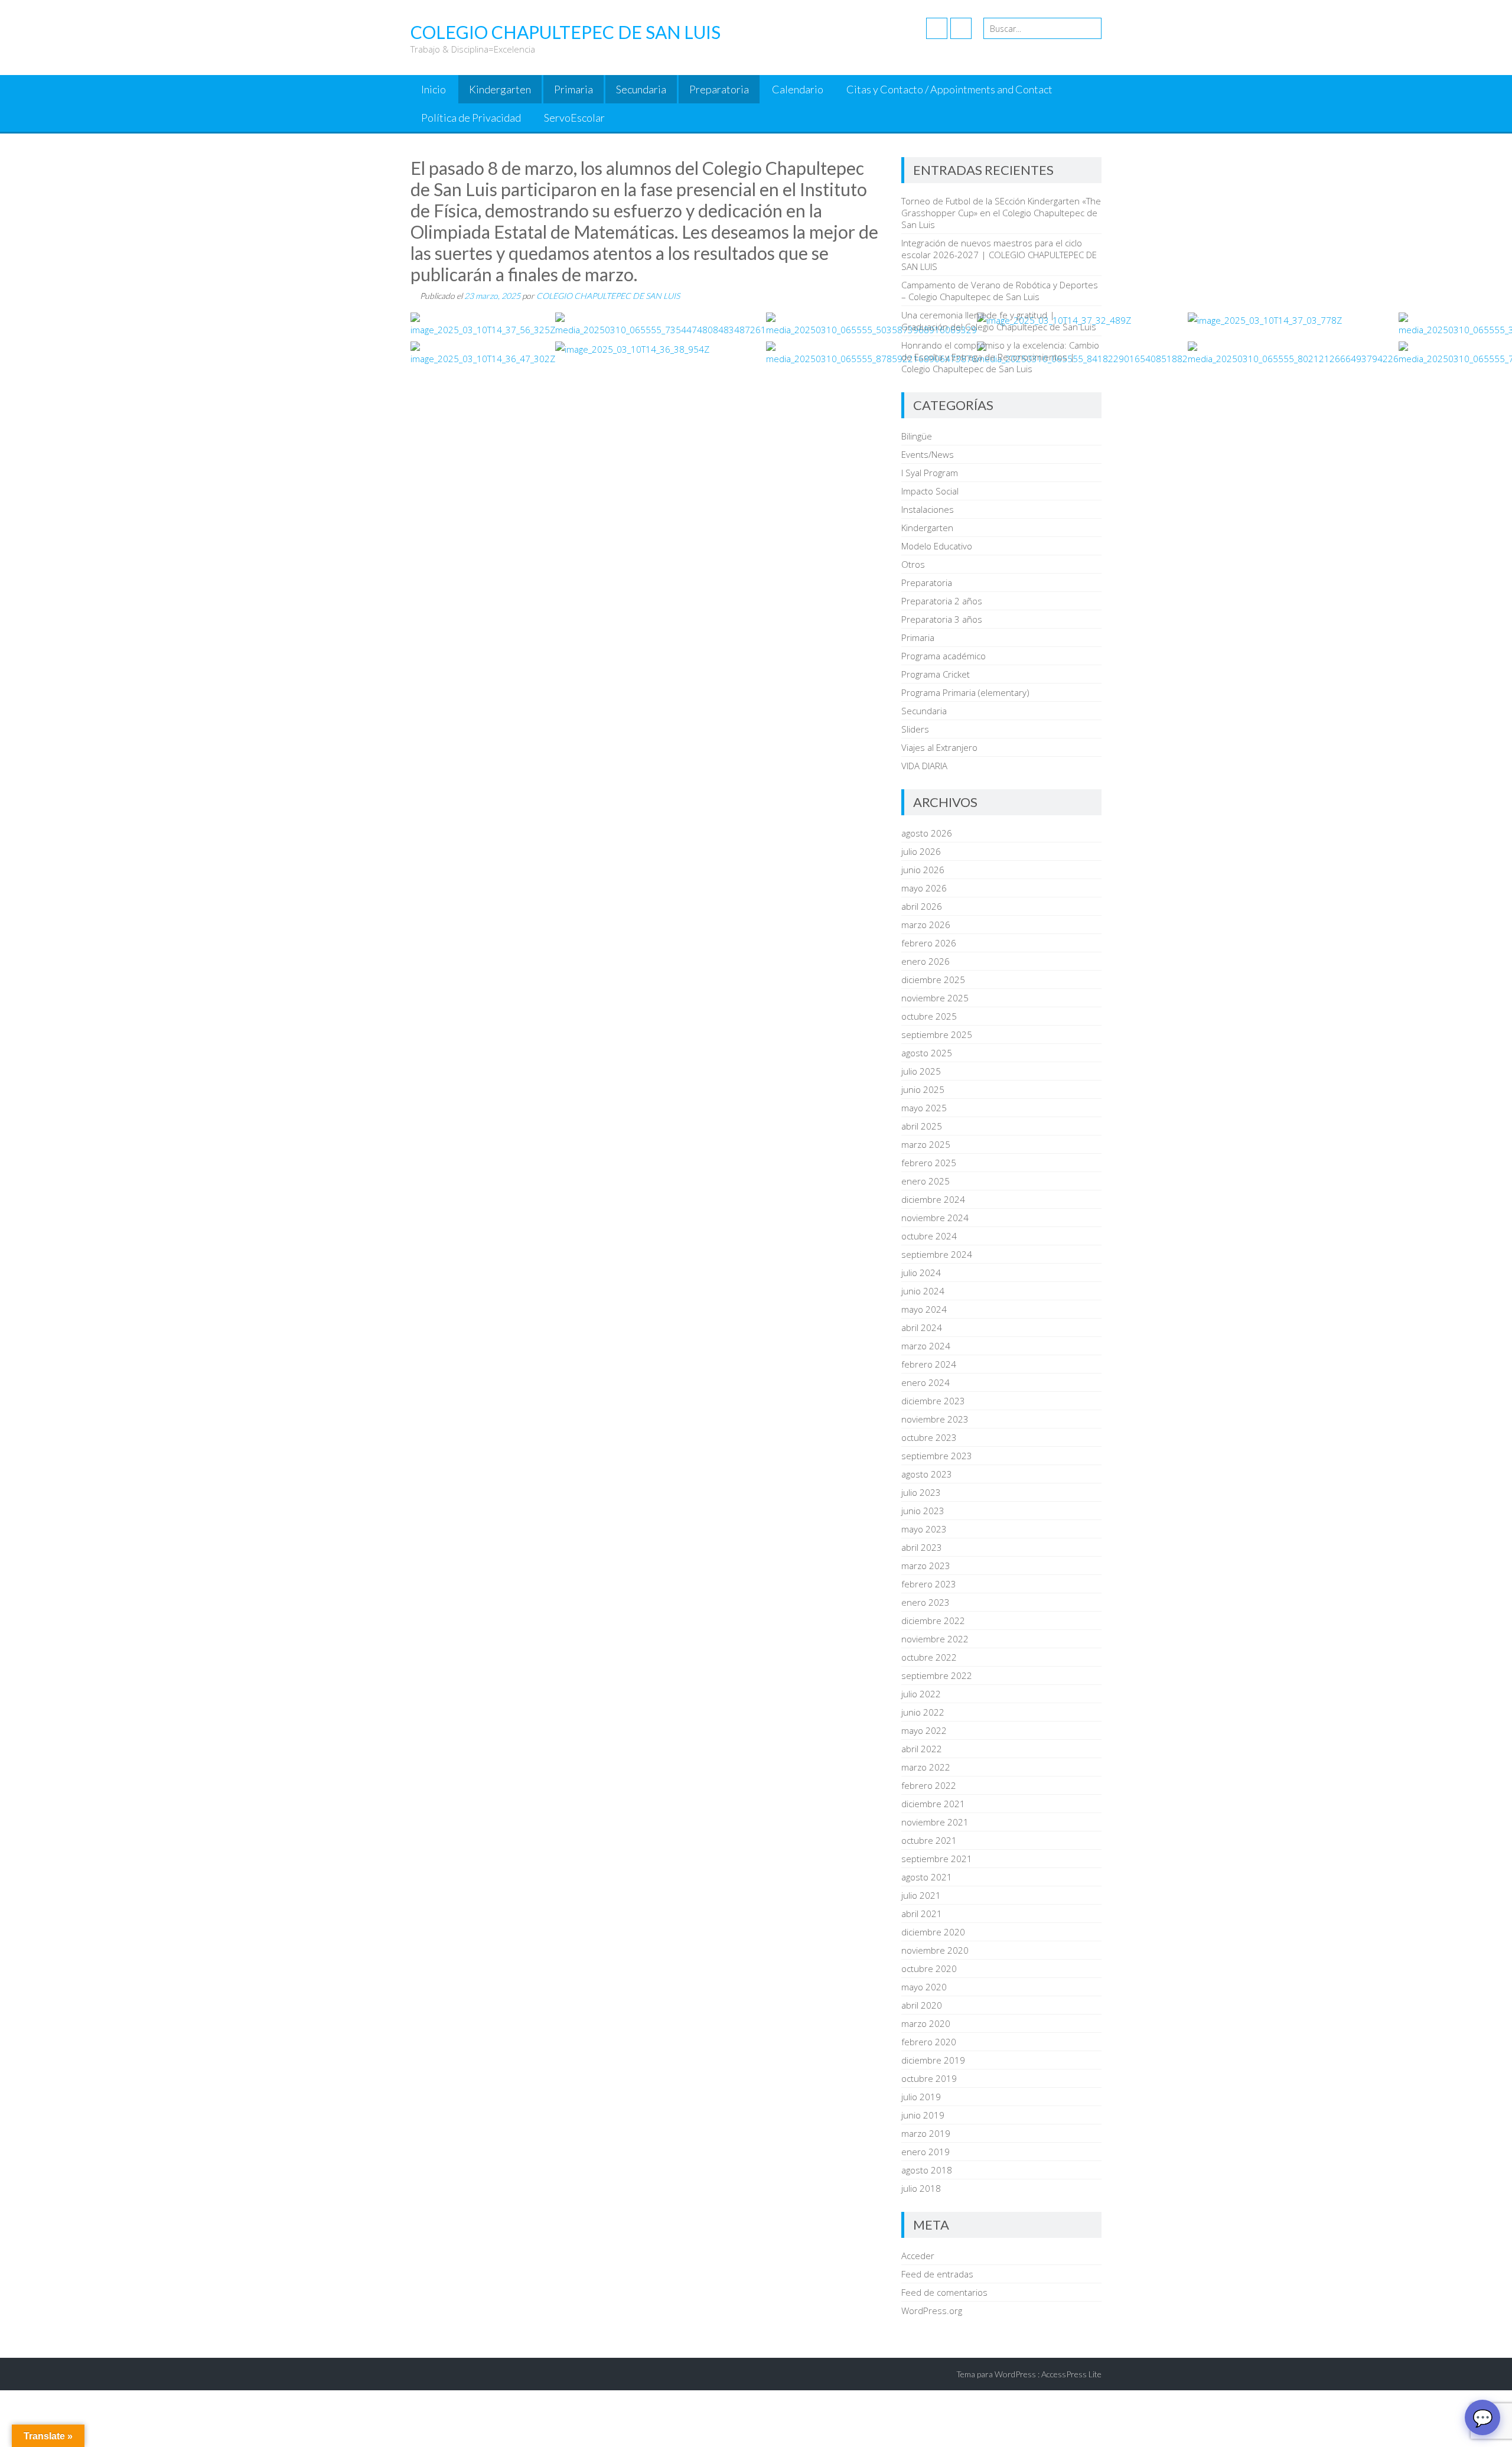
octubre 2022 (929, 1657)
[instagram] (961, 28)
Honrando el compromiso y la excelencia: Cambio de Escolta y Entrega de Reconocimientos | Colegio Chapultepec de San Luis (1000, 357)
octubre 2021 (929, 1840)
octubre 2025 (929, 1016)
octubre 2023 (929, 1437)
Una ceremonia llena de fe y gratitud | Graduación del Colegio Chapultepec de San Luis (999, 321)
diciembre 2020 (933, 1932)
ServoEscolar (574, 118)
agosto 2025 (927, 1053)
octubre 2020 (929, 1968)
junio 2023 (923, 1511)
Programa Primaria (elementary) (965, 692)
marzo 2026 (926, 925)
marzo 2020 (926, 2023)
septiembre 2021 (937, 1859)
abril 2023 (922, 1547)
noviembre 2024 (935, 1218)
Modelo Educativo (937, 546)
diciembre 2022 (933, 1621)
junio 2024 (923, 1291)
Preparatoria (719, 89)
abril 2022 (922, 1749)
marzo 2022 (926, 1767)
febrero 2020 (929, 2042)
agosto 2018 (927, 2170)
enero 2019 (926, 2152)
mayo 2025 (924, 1108)
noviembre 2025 (935, 998)
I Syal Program (930, 473)
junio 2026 (923, 870)
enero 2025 (926, 1181)
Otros (913, 564)
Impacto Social (930, 491)
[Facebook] (937, 28)
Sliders (915, 729)
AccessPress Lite (1071, 2374)
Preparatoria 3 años (942, 619)
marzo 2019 (926, 2133)
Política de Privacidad (471, 118)
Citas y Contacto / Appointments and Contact (949, 89)
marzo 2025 (926, 1144)
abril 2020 (922, 2005)
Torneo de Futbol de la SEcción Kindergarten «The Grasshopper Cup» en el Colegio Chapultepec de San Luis (1001, 213)
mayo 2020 (924, 1987)
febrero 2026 (929, 943)
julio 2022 (921, 1694)
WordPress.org (932, 2311)
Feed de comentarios (944, 2292)
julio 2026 (921, 851)
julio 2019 (921, 2097)
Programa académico (944, 656)
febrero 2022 (929, 1785)
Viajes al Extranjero (939, 747)
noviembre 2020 (935, 1950)
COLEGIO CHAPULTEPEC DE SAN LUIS (608, 296)
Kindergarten (500, 89)
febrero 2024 (929, 1364)
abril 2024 (922, 1327)
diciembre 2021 (933, 1804)
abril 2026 (922, 906)
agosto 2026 (927, 833)
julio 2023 (921, 1492)
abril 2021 (922, 1914)
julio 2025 (921, 1071)
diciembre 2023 (933, 1401)
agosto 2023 (927, 1474)
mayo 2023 (924, 1529)
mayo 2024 (924, 1309)
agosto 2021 (927, 1877)
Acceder (918, 2256)
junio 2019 (923, 2115)
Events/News (928, 454)
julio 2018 (921, 2188)
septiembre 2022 (937, 1675)
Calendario (798, 89)
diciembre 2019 (933, 2060)
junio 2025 (923, 1089)
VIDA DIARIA (924, 766)
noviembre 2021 (935, 1822)
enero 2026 (926, 961)
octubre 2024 (929, 1236)
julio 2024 (921, 1273)
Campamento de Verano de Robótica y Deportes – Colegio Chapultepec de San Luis (1000, 291)
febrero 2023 (929, 1584)
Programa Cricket (936, 674)
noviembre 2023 (935, 1419)
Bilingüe (917, 436)
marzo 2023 (926, 1566)
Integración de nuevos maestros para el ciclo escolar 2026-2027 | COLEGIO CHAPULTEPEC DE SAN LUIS (999, 255)
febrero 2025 (929, 1163)
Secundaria (641, 89)
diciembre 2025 (933, 980)
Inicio (434, 89)
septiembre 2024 (937, 1254)
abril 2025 (922, 1126)
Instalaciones (928, 509)
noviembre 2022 (935, 1639)
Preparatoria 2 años (942, 601)
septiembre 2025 (937, 1034)
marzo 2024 (926, 1346)
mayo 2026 (924, 888)
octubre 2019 (929, 2078)
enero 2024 (926, 1382)
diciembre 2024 (933, 1199)
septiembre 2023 (937, 1456)
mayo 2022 (924, 1730)
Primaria (573, 89)
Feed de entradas (937, 2274)
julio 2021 (921, 1895)
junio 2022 (923, 1712)
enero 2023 (926, 1602)
